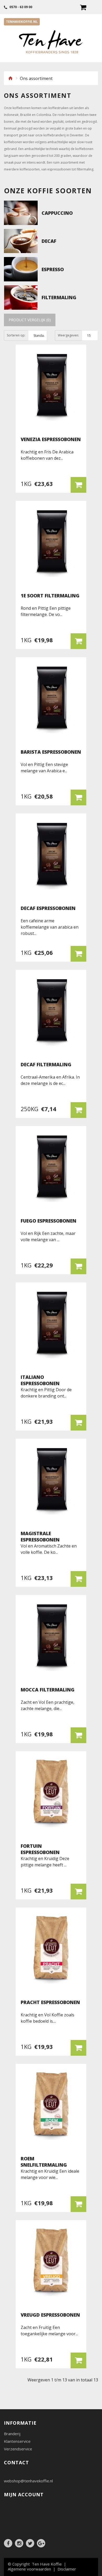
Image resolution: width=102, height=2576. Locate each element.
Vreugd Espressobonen (50, 2315)
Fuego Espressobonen (49, 1221)
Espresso (53, 269)
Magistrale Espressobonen (40, 1536)
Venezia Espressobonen (51, 439)
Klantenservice (17, 2441)
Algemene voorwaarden (29, 2569)
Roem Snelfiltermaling (44, 2162)
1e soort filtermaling (50, 596)
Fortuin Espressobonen (40, 1849)
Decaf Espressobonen (48, 908)
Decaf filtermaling (46, 1064)
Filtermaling (59, 297)
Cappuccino (57, 213)
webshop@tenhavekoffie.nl (28, 2481)
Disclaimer (67, 2569)
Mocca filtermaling (48, 1690)
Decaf (49, 241)
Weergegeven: (68, 335)
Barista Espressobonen (51, 752)
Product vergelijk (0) (30, 320)
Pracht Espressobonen (50, 2002)
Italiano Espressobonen (40, 1380)
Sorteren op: (16, 335)
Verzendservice (18, 2449)
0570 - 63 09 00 (20, 7)
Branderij (12, 2434)
